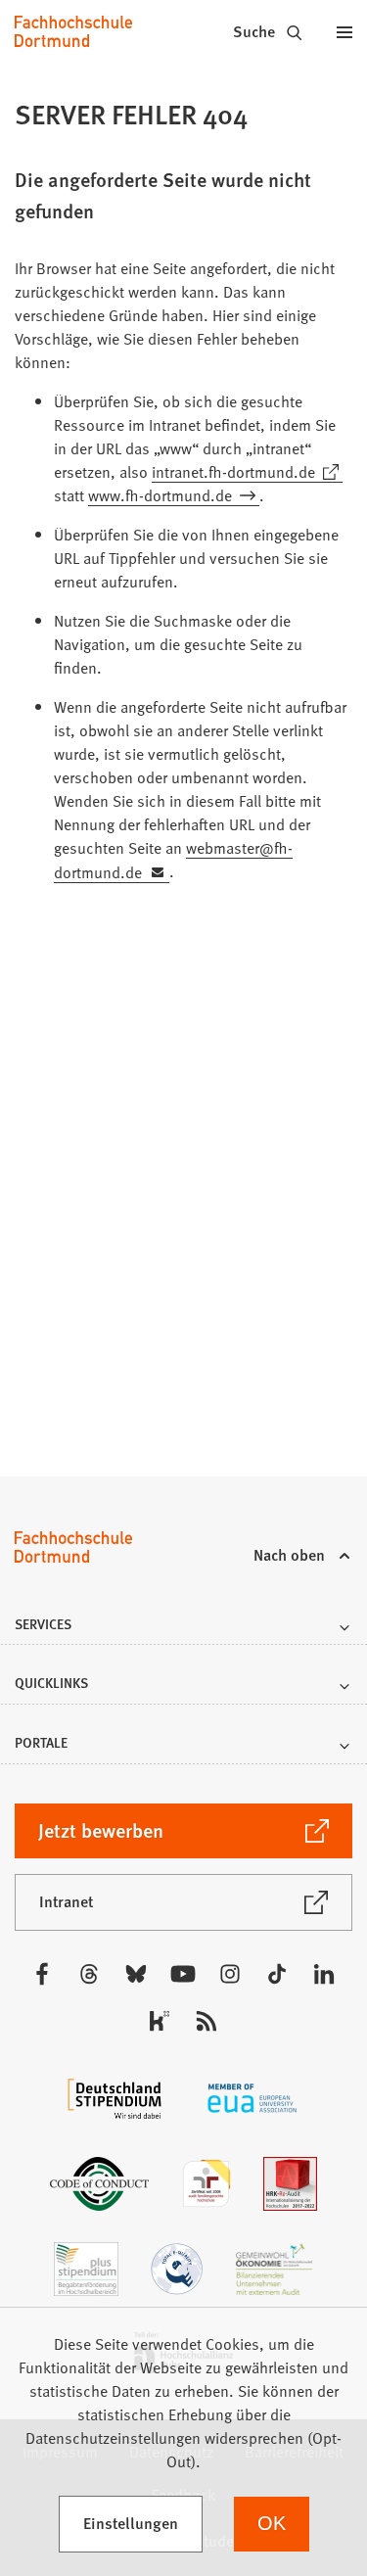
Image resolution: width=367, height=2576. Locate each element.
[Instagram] (230, 1974)
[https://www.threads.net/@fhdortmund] (89, 1974)
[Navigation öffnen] (344, 31)
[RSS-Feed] (206, 2021)
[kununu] (160, 2021)
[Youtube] (183, 1974)
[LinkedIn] (324, 1974)
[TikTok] (277, 1974)
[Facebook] (42, 1974)
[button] (183, 1630)
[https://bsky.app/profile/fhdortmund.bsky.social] (136, 1974)
